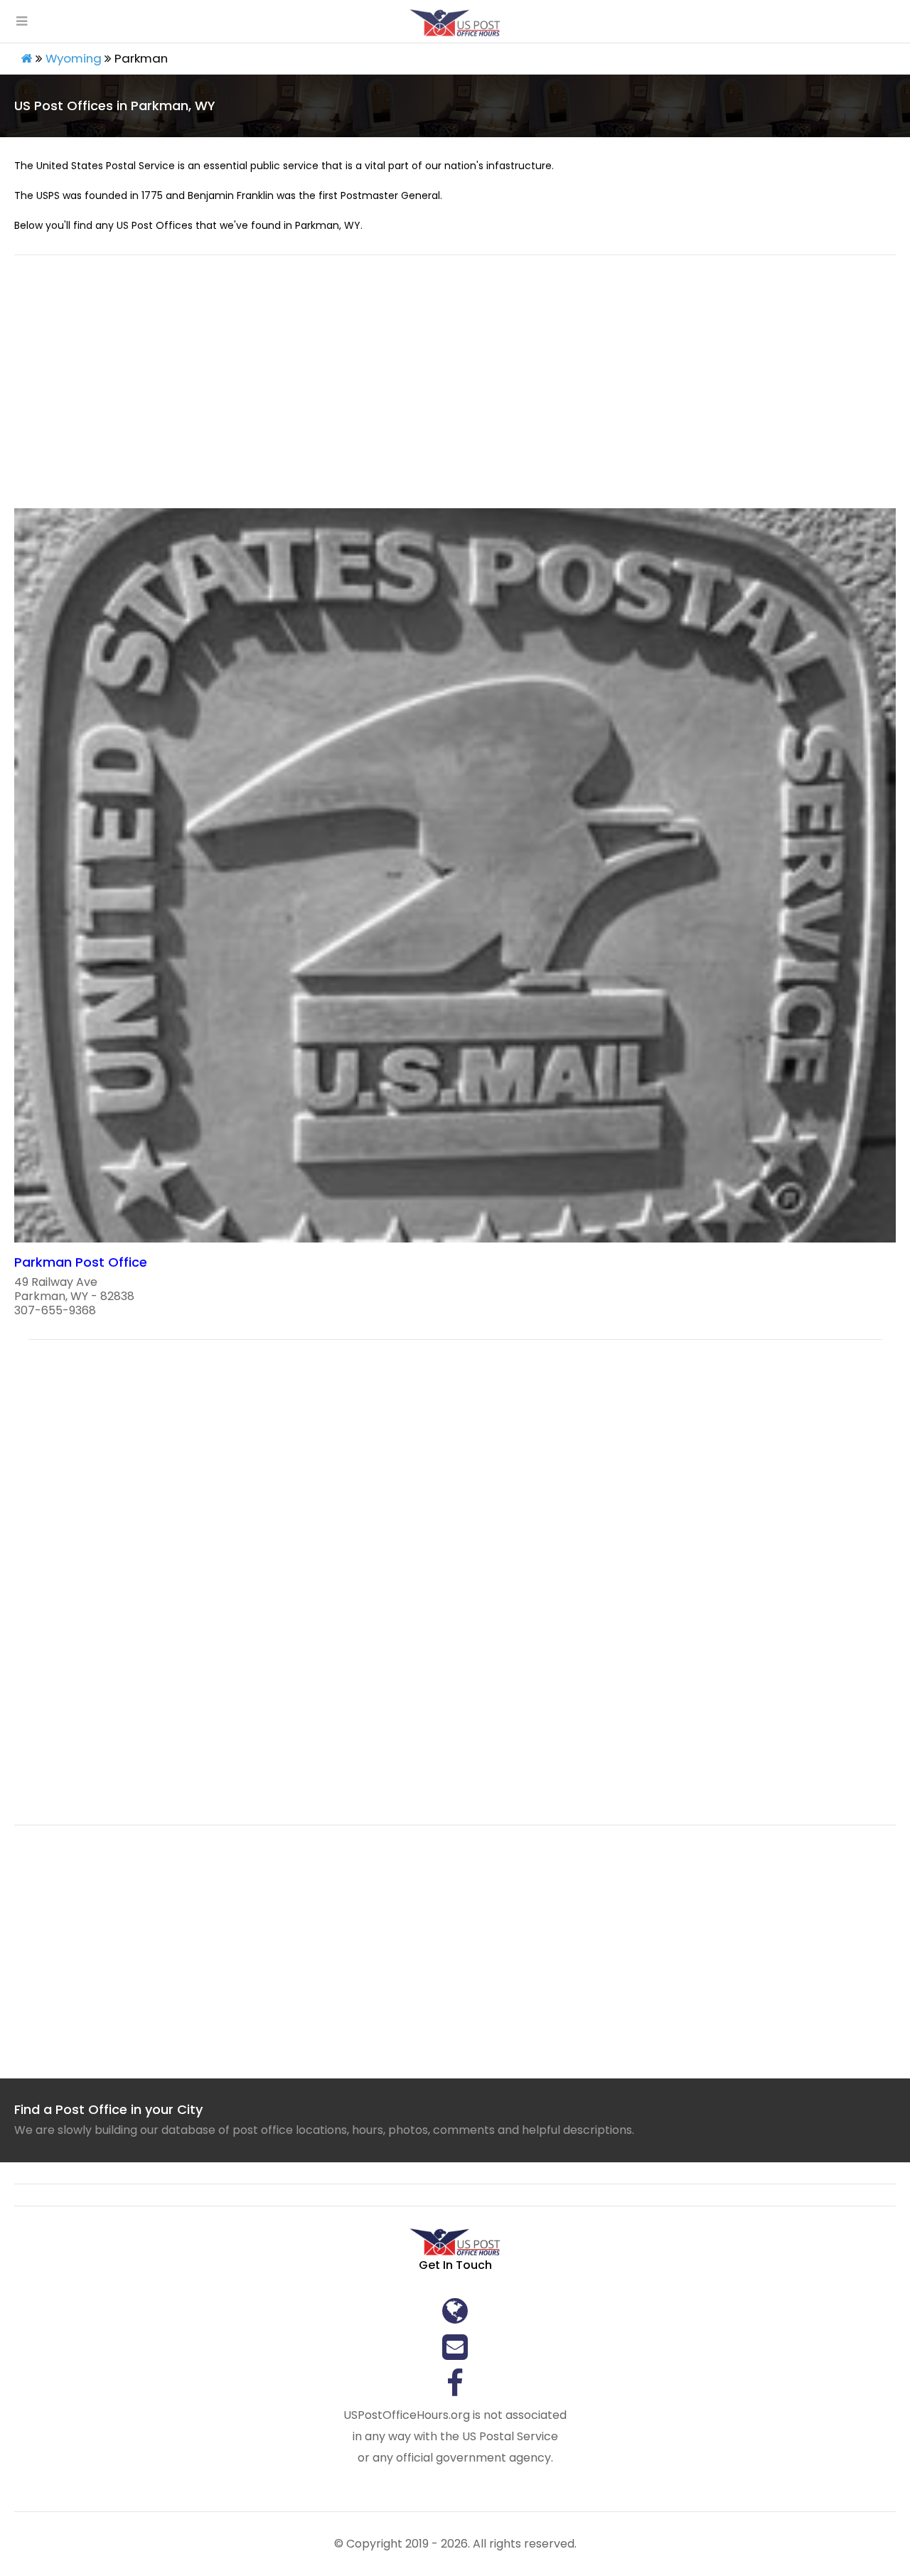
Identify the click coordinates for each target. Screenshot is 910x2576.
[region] (455, 390)
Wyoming (74, 58)
